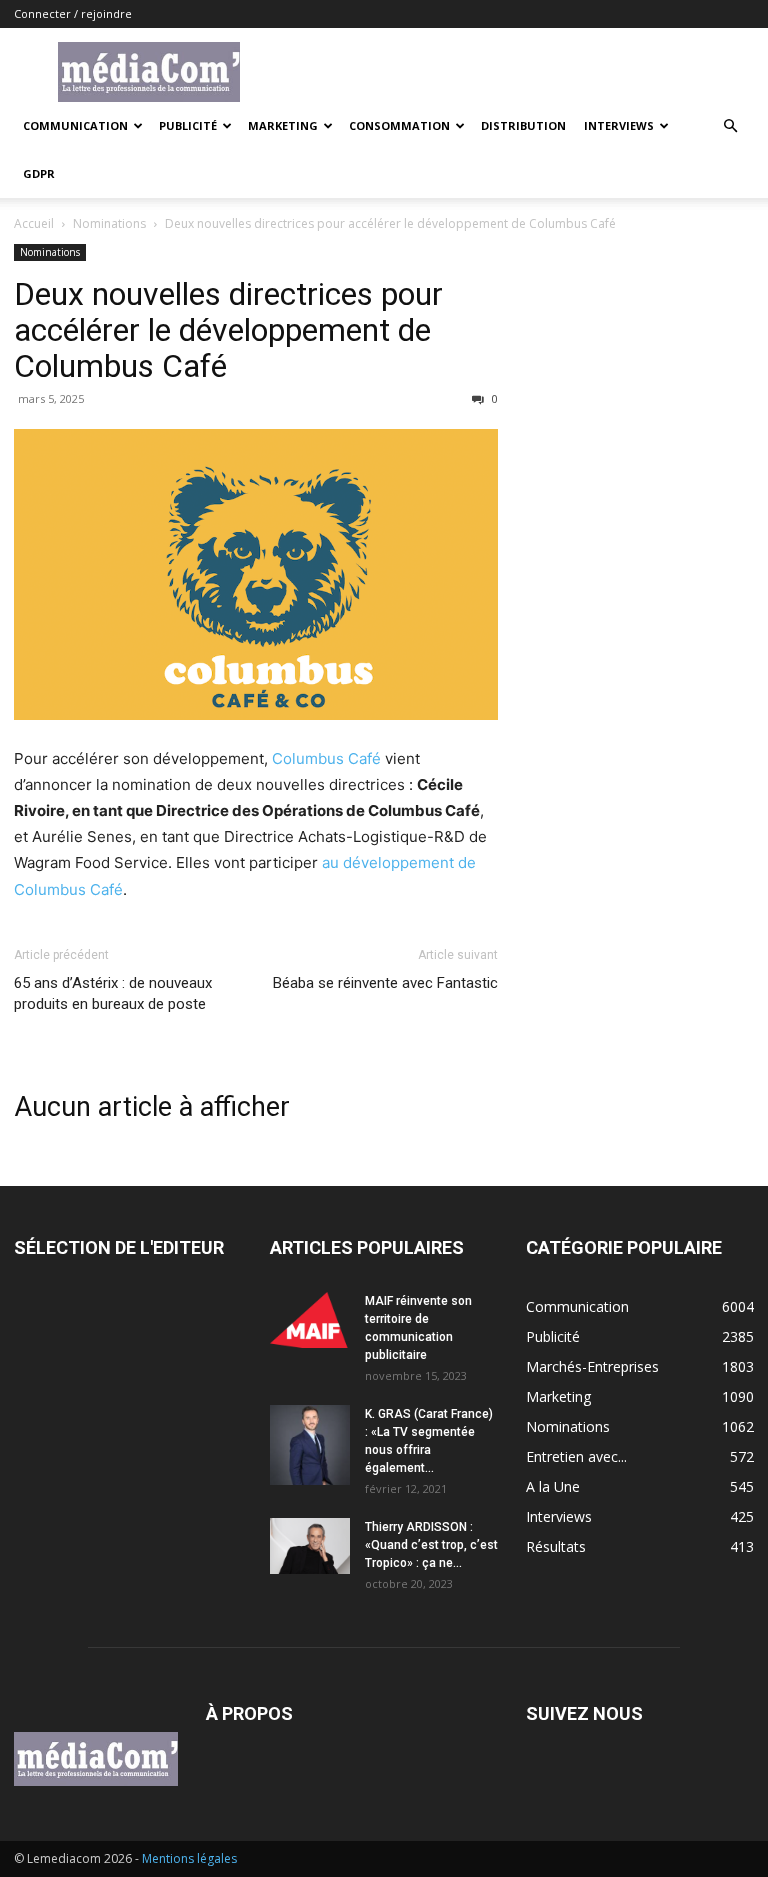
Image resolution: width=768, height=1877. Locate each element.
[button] (730, 126)
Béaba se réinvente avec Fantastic (385, 983)
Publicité (188, 125)
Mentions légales (189, 1858)
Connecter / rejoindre (73, 13)
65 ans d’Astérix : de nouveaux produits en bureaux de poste (113, 993)
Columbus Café (326, 758)
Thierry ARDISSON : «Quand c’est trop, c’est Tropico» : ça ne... (431, 1545)
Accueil (34, 223)
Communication (75, 125)
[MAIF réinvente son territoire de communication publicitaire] (310, 1320)
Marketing (283, 125)
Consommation (399, 125)
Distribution (523, 125)
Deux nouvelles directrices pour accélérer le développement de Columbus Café (228, 330)
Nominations (109, 223)
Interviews (619, 125)
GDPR (39, 173)
